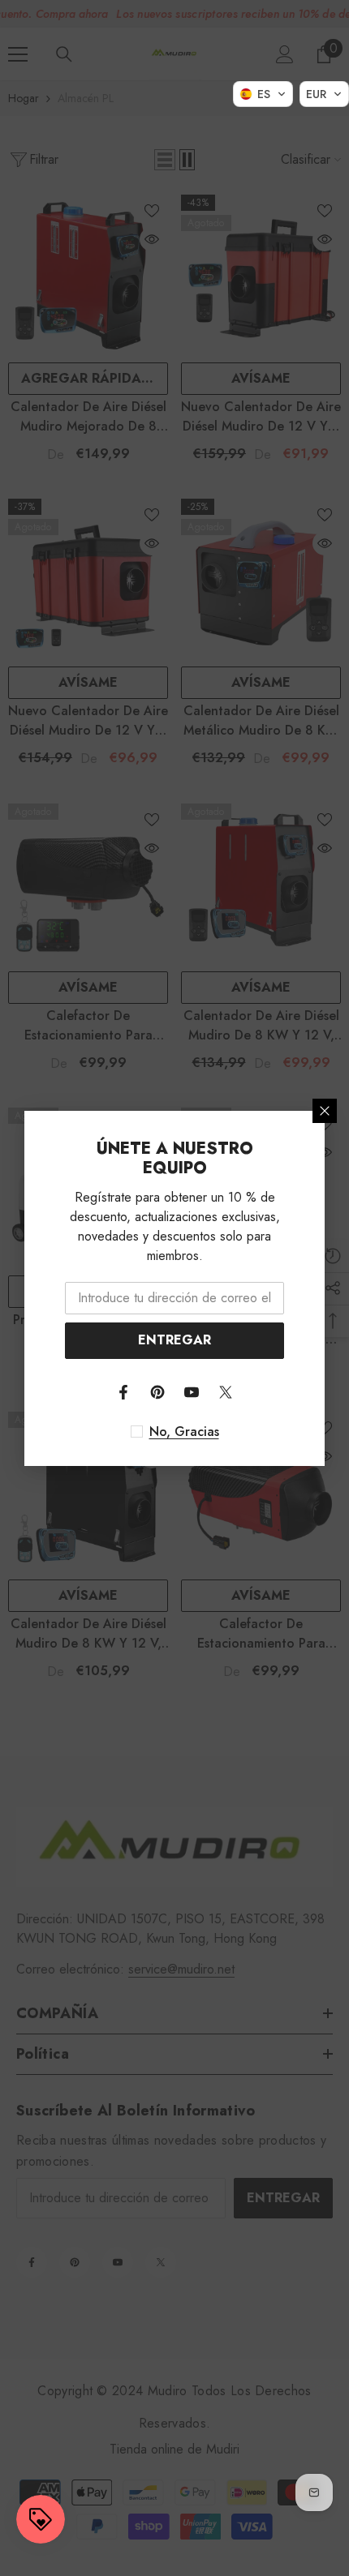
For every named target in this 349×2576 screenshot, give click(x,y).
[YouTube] (192, 1392)
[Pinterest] (157, 1392)
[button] (263, 94)
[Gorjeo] (226, 1392)
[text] (175, 1432)
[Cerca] (325, 1111)
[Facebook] (123, 1392)
